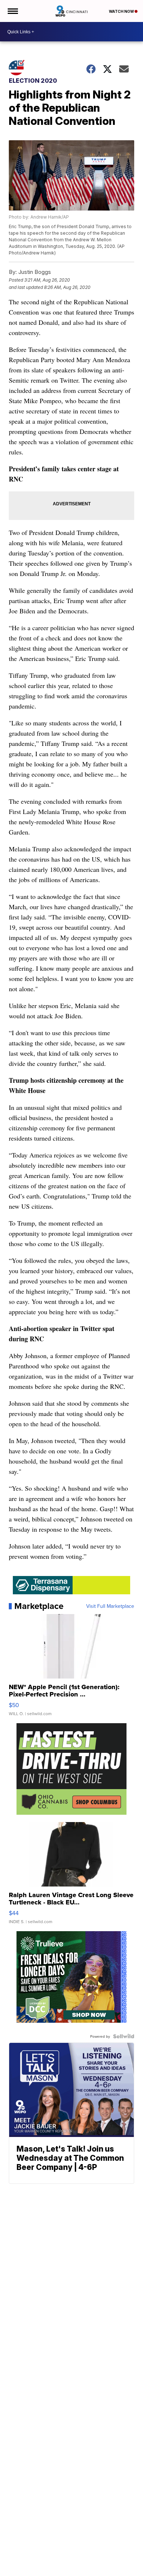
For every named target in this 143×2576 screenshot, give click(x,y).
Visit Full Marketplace (110, 1606)
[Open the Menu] (12, 11)
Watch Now (122, 11)
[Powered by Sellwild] (124, 2036)
